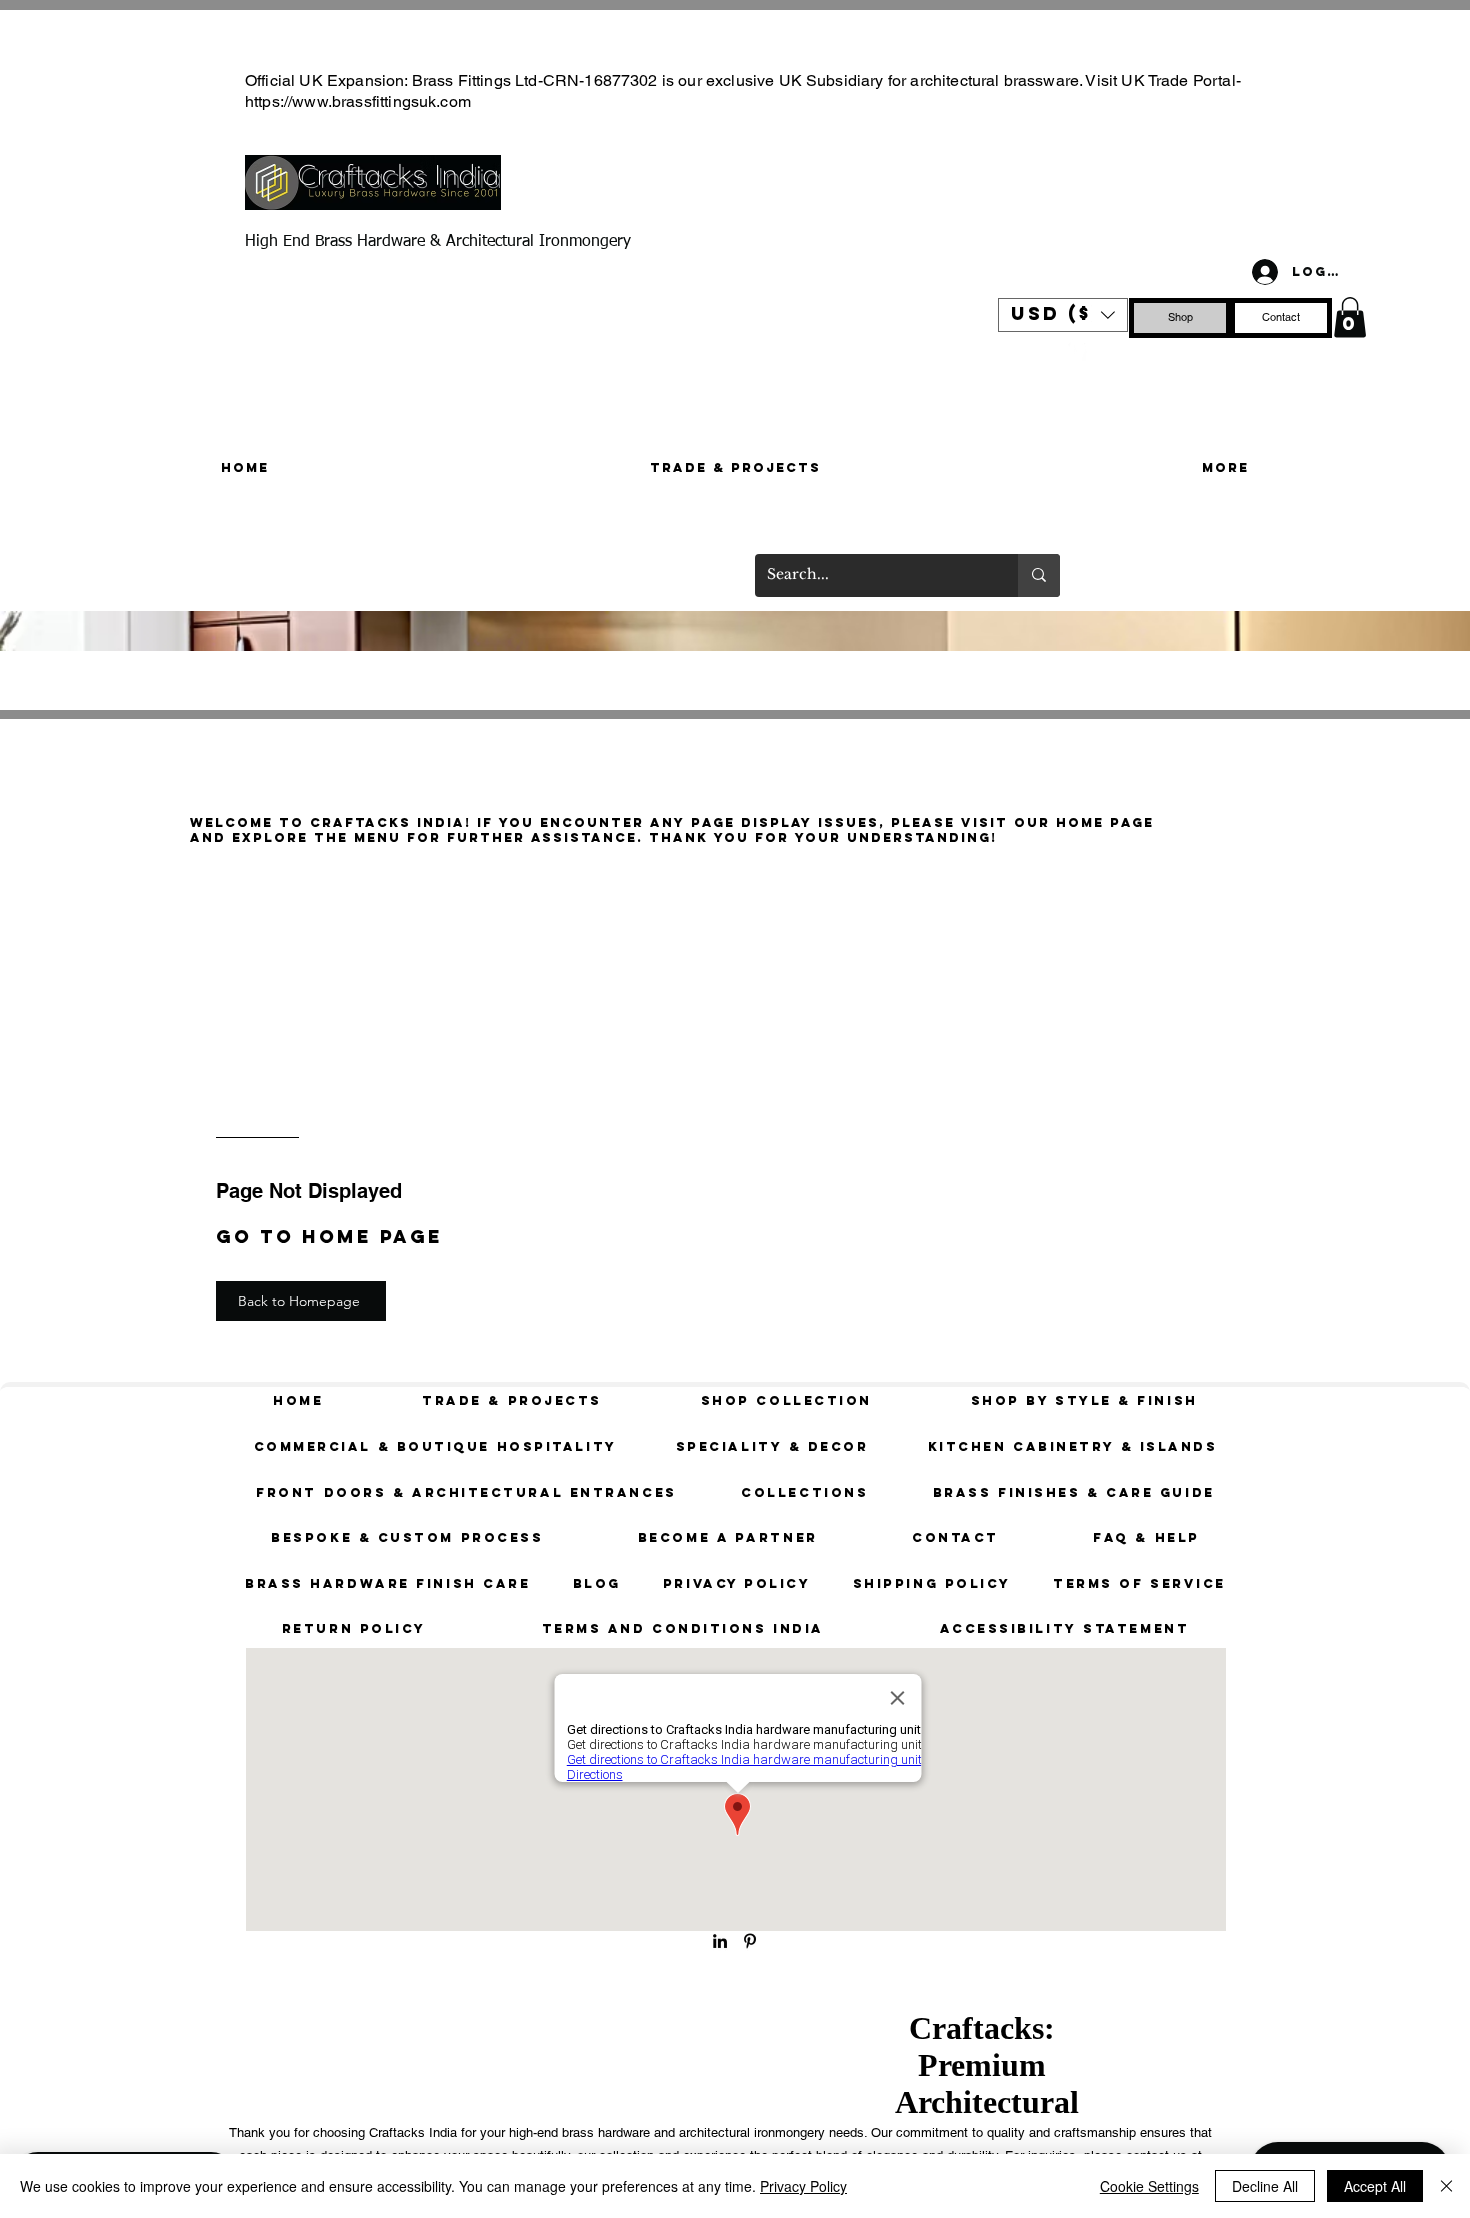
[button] (1063, 315)
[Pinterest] (1075, 350)
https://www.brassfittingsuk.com (358, 101)
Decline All (1265, 2186)
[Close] (1446, 2186)
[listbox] (1063, 315)
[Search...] (1039, 575)
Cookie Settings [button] (1149, 2186)
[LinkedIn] (720, 1941)
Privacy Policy (803, 2186)
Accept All (1375, 2186)
